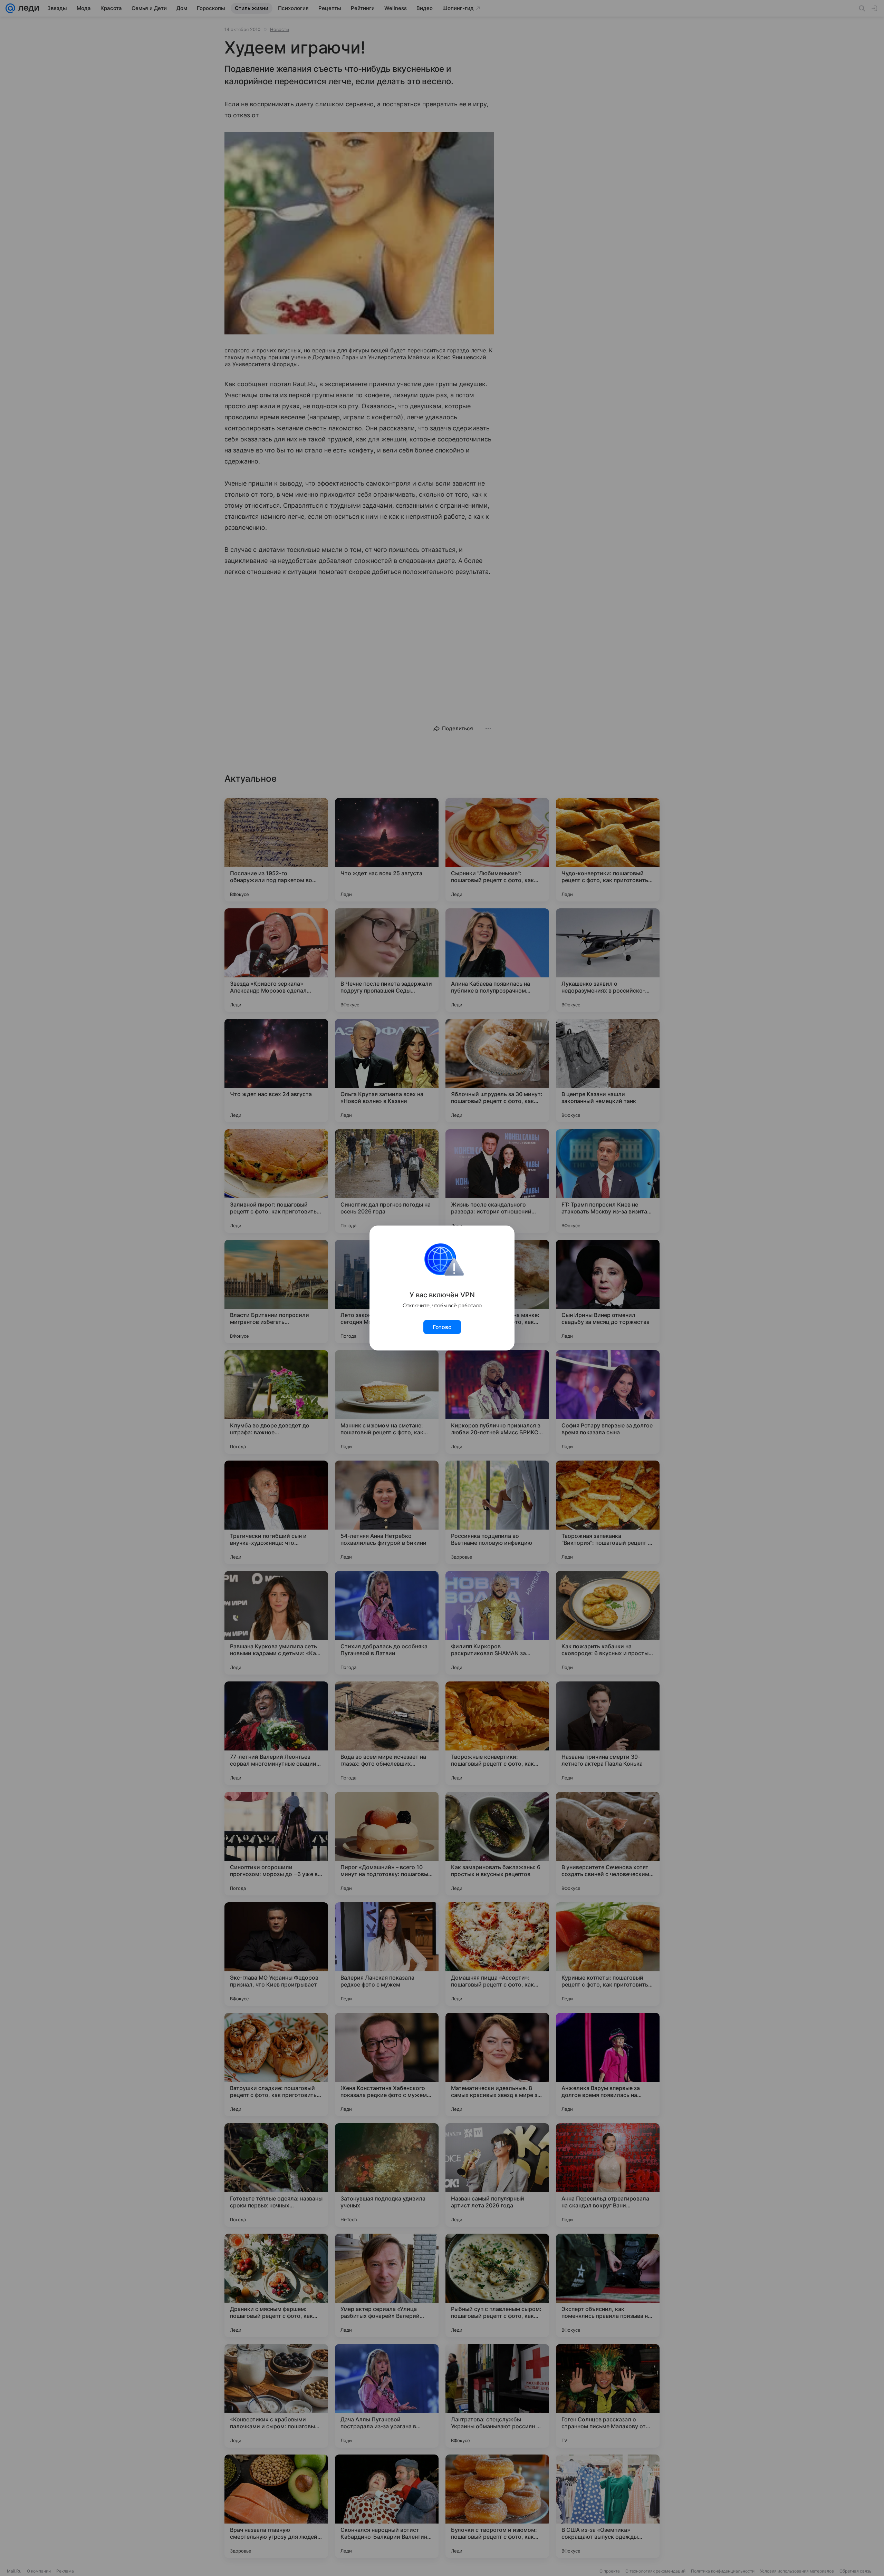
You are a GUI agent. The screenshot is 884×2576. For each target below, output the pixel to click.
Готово (442, 1327)
